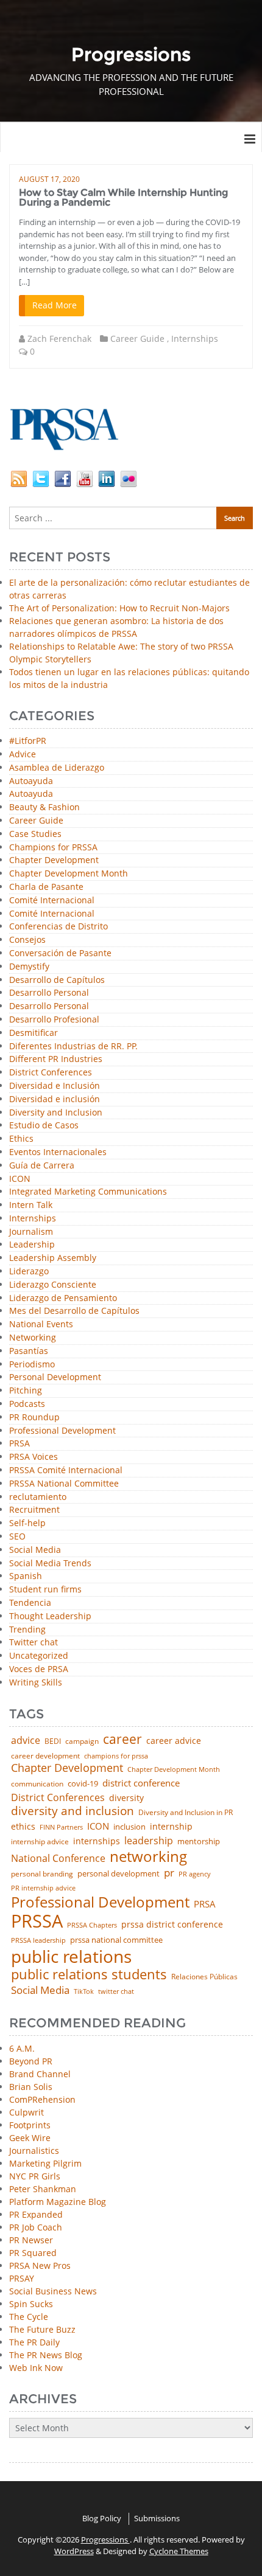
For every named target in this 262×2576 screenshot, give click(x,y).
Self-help (27, 1523)
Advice (23, 755)
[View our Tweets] (41, 478)
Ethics (21, 1139)
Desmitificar (34, 1033)
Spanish (26, 1576)
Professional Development (62, 1431)
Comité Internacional (52, 901)
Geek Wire (30, 2138)
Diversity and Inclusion (56, 1113)
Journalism (31, 1232)
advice (26, 1740)
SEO (17, 1537)
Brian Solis (31, 2087)
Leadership (32, 1245)
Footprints (30, 2125)
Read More (55, 305)
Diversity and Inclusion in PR (186, 1813)
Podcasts (27, 1404)
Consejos (27, 940)
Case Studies (35, 834)
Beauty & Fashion (44, 807)
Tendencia (30, 1603)
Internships (195, 338)
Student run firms (45, 1590)
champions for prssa (116, 1756)
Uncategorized (39, 1656)
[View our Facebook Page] (63, 478)
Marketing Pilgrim (45, 2163)
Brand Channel (40, 2074)
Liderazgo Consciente (53, 1285)
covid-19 (83, 1784)
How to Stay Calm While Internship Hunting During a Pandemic (123, 197)
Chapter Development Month (69, 874)
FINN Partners (61, 1827)
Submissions (157, 2518)
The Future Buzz (42, 2329)
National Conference (58, 1858)
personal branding (42, 1874)
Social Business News (53, 2291)
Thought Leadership (50, 1616)
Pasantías (29, 1351)
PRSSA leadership (38, 1940)
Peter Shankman (43, 2189)
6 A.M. (22, 2048)
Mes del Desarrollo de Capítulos (74, 1311)
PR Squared (33, 2253)
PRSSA (37, 1921)
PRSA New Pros (40, 2265)
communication (37, 1784)
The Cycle (29, 2317)
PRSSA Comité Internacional (66, 1470)
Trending (27, 1630)
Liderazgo (29, 1272)
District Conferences (51, 1073)
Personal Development (55, 1377)
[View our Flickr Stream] (129, 478)
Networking (33, 1338)
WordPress (74, 2551)
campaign (82, 1741)
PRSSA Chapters (92, 1925)
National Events (41, 1324)
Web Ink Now (36, 2368)
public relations (71, 1956)
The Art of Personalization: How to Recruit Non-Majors (119, 608)
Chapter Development (54, 860)
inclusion (129, 1827)
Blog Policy (102, 2518)
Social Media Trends (50, 1564)
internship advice (40, 1842)
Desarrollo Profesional (54, 1020)
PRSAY (22, 2278)
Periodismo (32, 1365)
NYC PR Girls (35, 2176)
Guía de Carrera (42, 1166)
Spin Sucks (31, 2304)
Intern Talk (31, 1205)
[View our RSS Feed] (19, 478)
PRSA (19, 1444)
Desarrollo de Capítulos (57, 980)
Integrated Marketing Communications (88, 1192)
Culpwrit (27, 2112)
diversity (126, 1798)
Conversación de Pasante (60, 953)
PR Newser (31, 2240)
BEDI (53, 1741)
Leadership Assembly (53, 1258)
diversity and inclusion (73, 1811)
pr (169, 1873)
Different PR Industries (56, 1059)
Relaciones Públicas (204, 1977)
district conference (141, 1783)
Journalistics (34, 2151)
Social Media (35, 1550)
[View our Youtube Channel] (85, 478)
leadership (149, 1841)
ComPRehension (42, 2099)
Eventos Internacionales (58, 1152)
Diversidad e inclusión (55, 1099)
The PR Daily (34, 2342)
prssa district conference (172, 1925)
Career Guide (137, 338)
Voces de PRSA (39, 1669)
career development (45, 1756)
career (122, 1739)
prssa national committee (116, 1941)
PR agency (195, 1874)
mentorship (199, 1842)
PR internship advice (43, 1888)
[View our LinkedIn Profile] (107, 478)
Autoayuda (31, 781)
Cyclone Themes (179, 2551)
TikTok (84, 1991)
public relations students (89, 1974)
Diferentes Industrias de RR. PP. (73, 1047)
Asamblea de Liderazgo (57, 768)
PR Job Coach (36, 2227)
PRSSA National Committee (64, 1484)
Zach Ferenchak (59, 338)
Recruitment (34, 1510)
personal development (119, 1874)
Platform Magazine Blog (58, 2202)
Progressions (105, 2540)
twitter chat (116, 1992)
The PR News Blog (46, 2355)
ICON (20, 1179)
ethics (23, 1827)
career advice (174, 1741)
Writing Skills (36, 1683)
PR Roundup (34, 1418)
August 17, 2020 (49, 179)
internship (171, 1827)
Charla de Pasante (46, 887)
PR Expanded (36, 2214)
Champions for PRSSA (53, 848)
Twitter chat (34, 1643)
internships (97, 1841)
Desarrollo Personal (49, 993)
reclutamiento (38, 1497)
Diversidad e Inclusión (55, 1086)
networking (148, 1856)
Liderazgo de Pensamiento (63, 1298)
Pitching (26, 1391)
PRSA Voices (34, 1457)
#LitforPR (28, 741)
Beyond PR (31, 2061)
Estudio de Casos (44, 1126)
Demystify (29, 967)
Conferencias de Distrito (58, 927)
